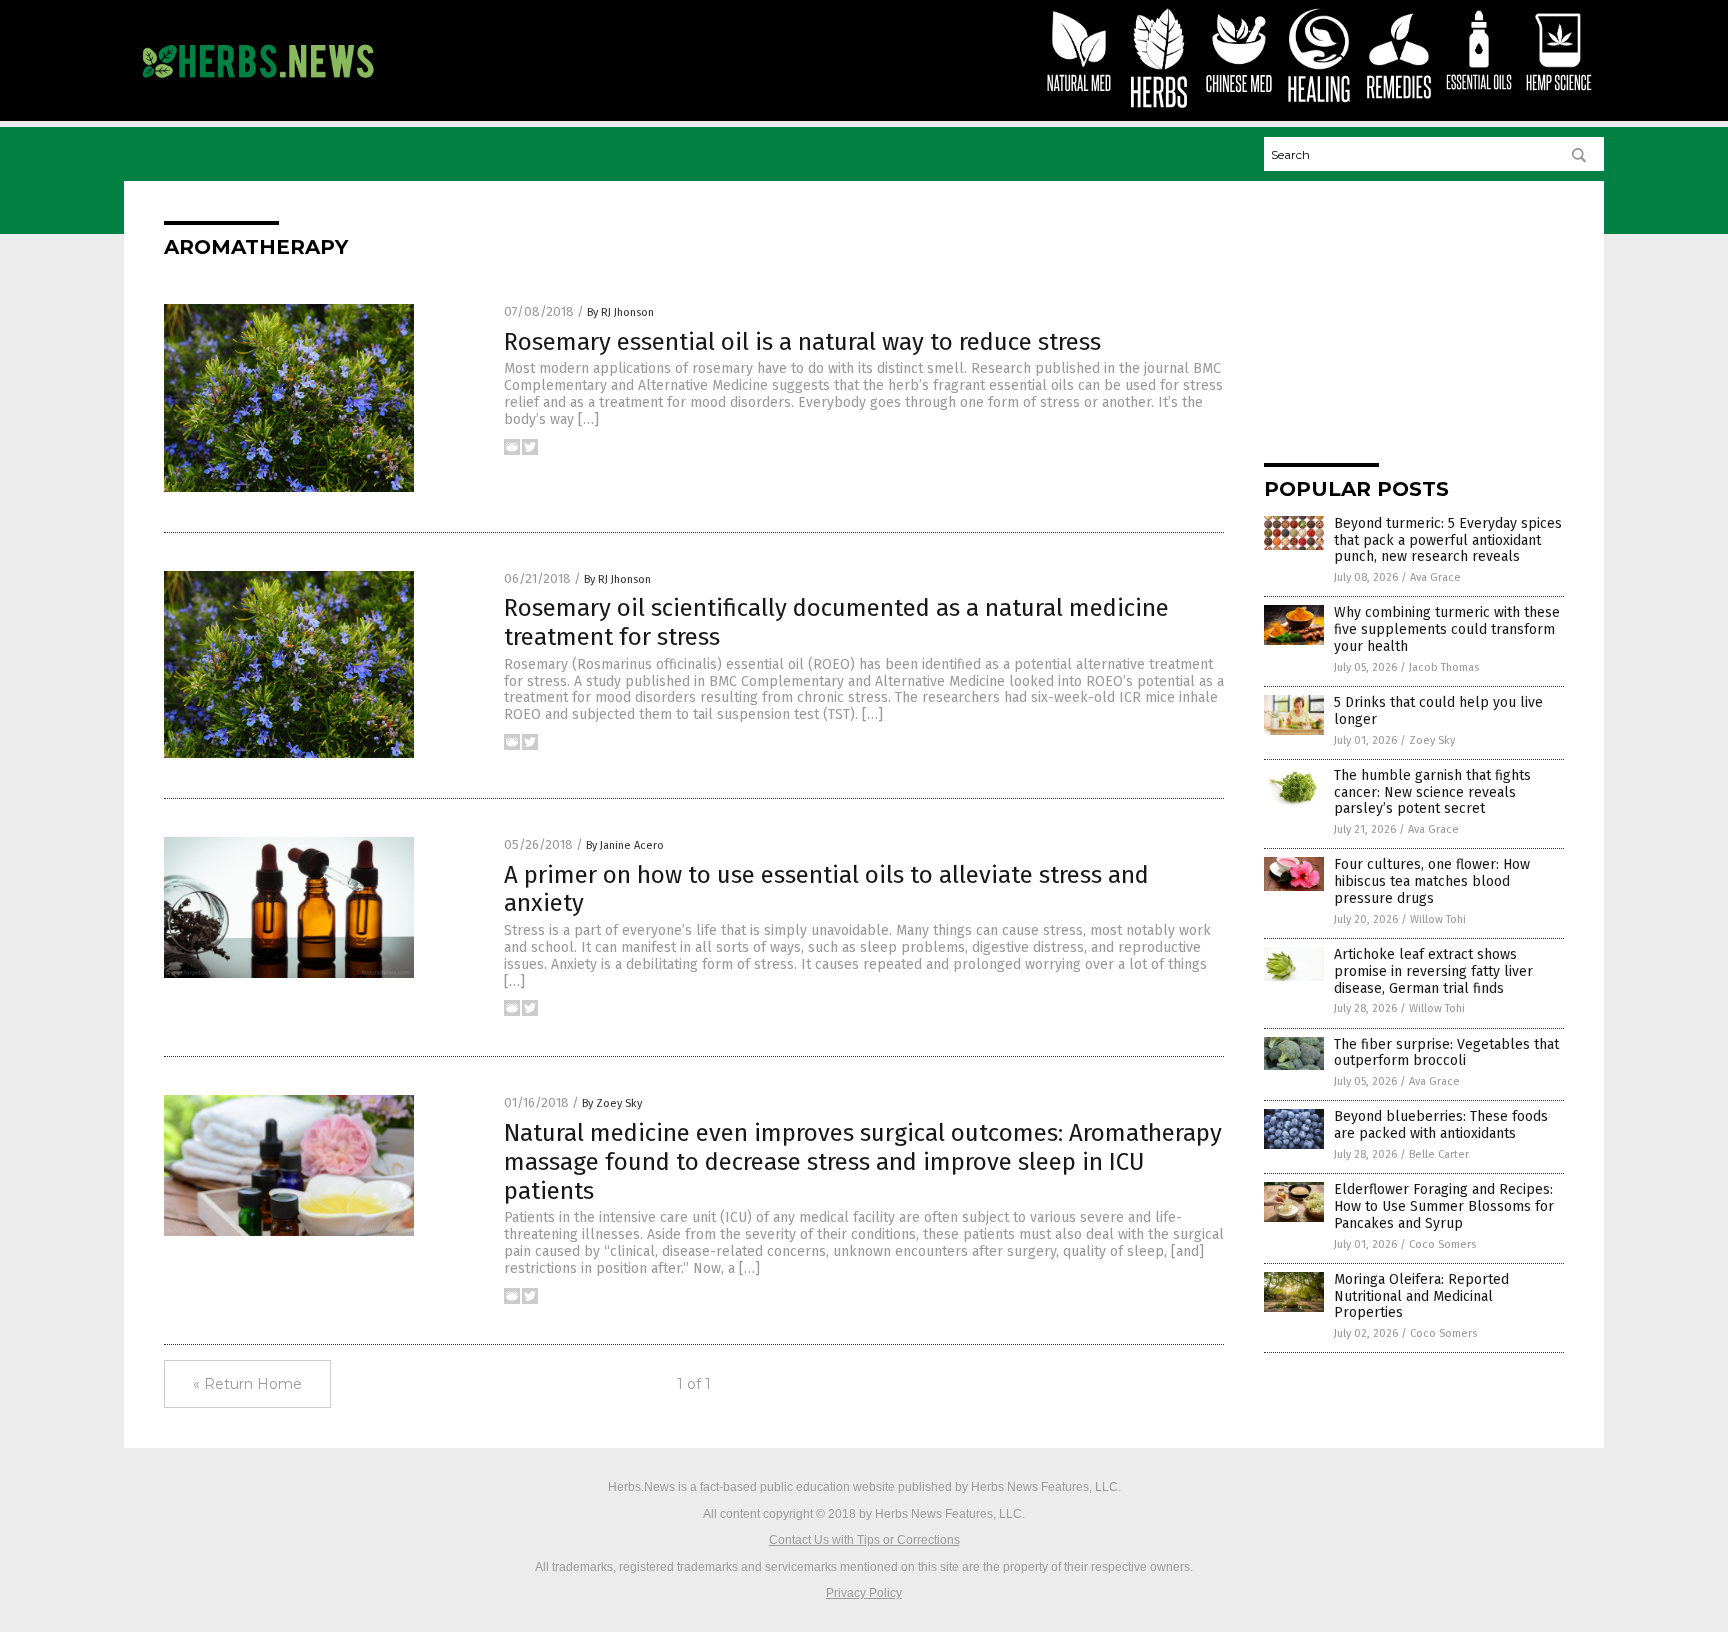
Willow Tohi (1438, 919)
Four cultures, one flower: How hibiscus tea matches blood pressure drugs (1432, 881)
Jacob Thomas (1444, 667)
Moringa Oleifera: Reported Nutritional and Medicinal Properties (1421, 1296)
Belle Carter (1439, 1154)
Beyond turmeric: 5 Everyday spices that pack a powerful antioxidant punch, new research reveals (1448, 540)
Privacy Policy (864, 1593)
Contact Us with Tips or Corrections (864, 1540)
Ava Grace (1435, 577)
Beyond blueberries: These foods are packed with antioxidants (1441, 1125)
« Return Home (247, 1384)
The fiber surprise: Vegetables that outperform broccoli (1446, 1053)
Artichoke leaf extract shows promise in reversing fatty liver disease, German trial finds (1433, 971)
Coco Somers (1442, 1244)
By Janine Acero (625, 845)
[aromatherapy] (257, 87)
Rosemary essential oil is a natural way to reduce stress (802, 342)
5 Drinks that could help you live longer (1438, 711)
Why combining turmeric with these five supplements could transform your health (1447, 629)
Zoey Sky (1432, 740)
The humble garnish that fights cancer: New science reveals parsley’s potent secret (1432, 792)
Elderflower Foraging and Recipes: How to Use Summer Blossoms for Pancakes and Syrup (1444, 1206)
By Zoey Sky (612, 1103)
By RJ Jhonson (620, 312)
